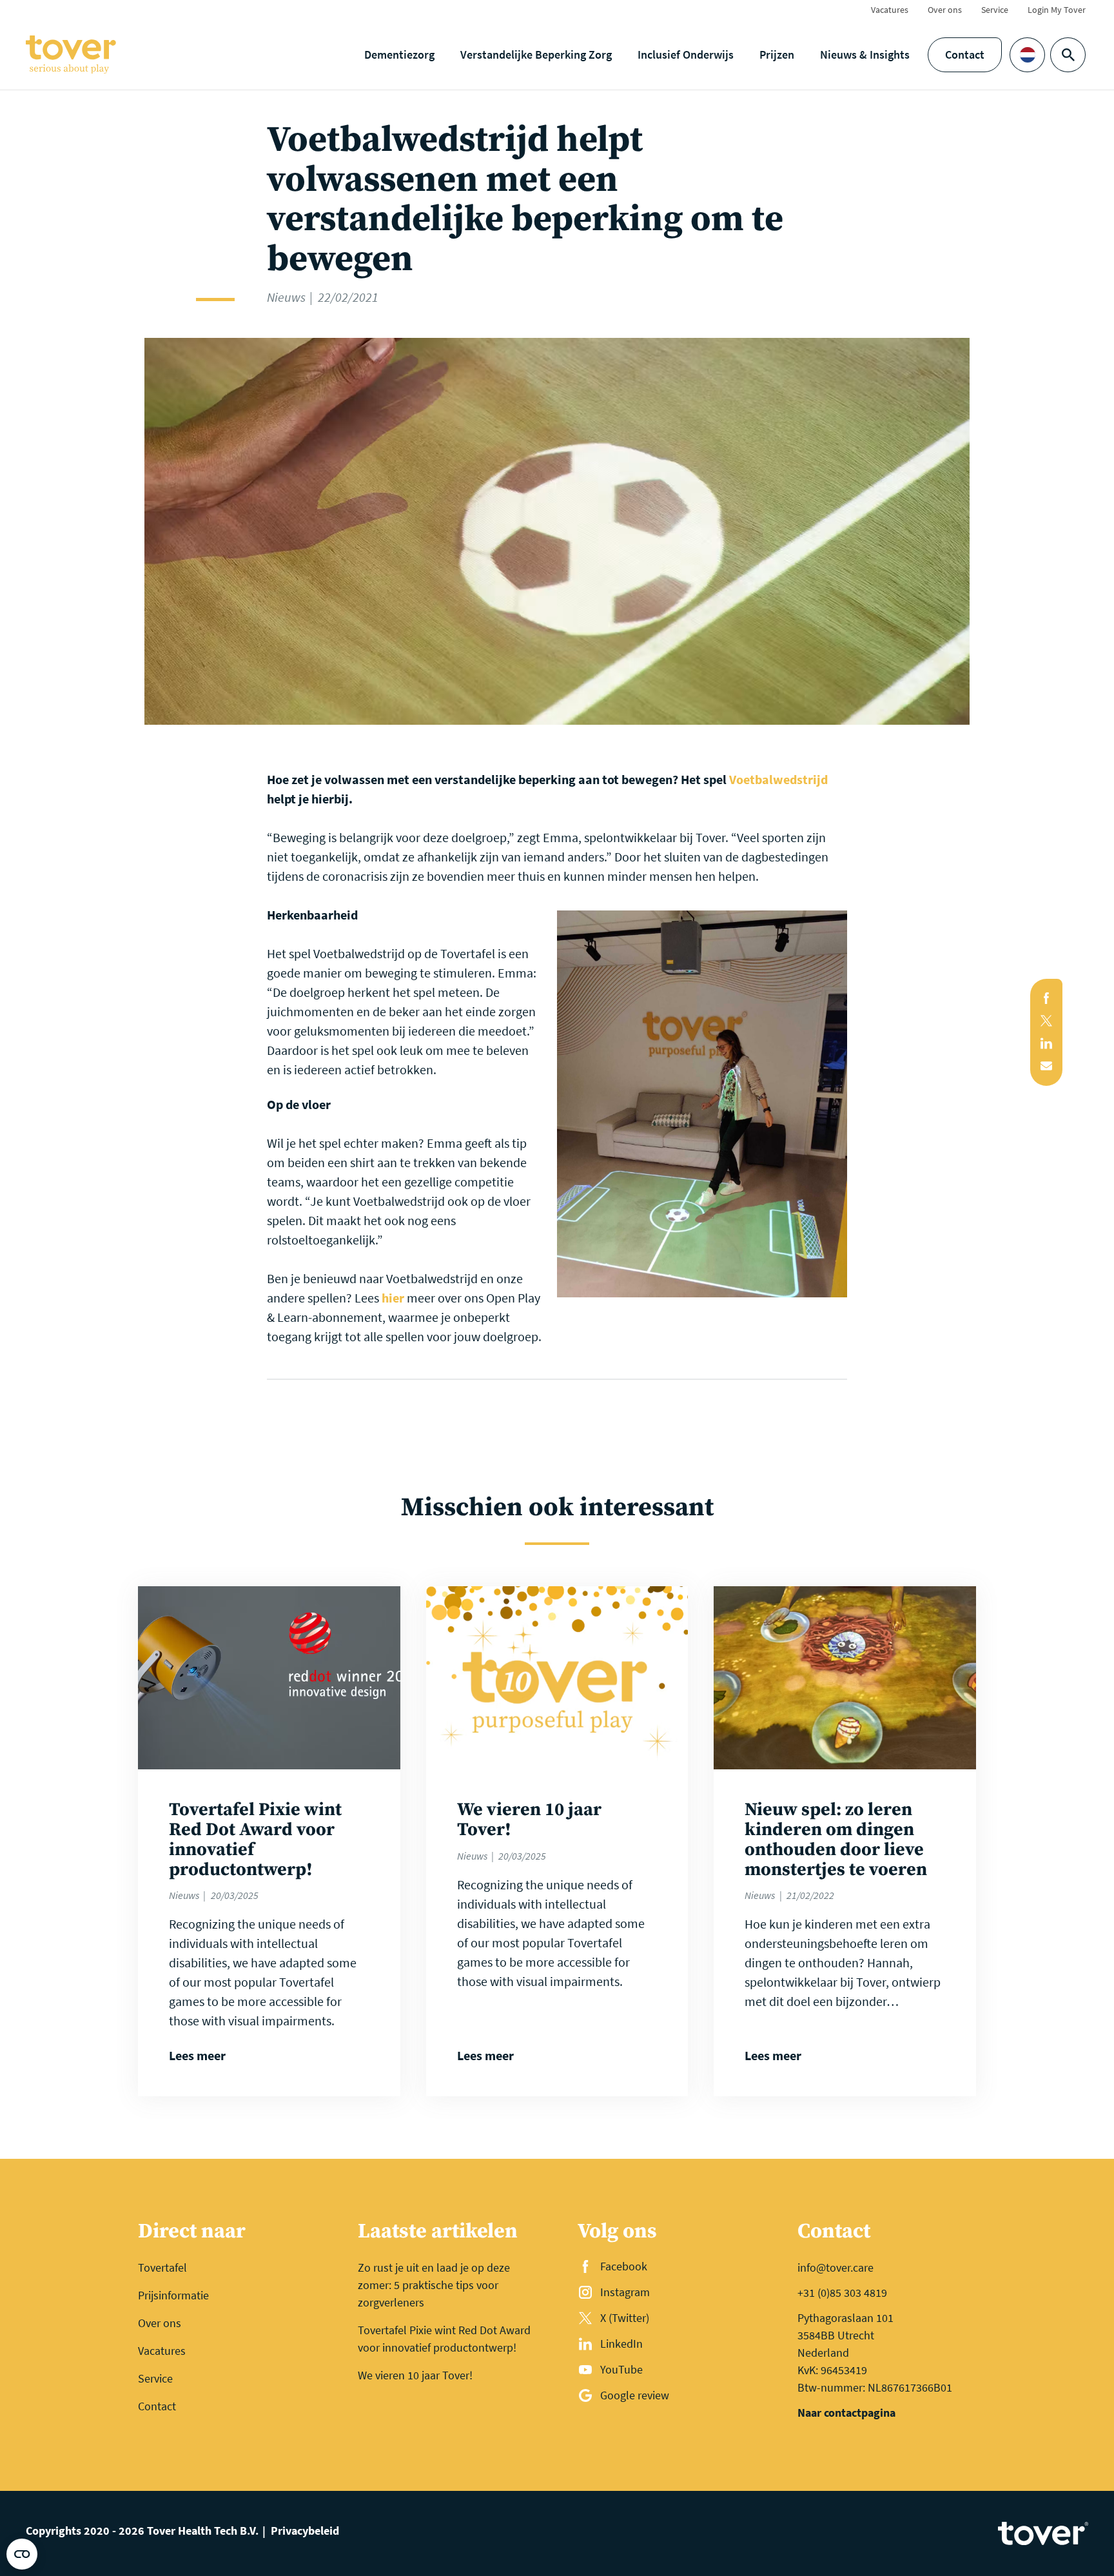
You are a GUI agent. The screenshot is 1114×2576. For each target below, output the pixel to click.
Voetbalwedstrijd (778, 779)
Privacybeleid (305, 2531)
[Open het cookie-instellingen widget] (22, 2554)
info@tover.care (835, 2267)
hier (393, 1298)
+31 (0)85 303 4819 (842, 2293)
